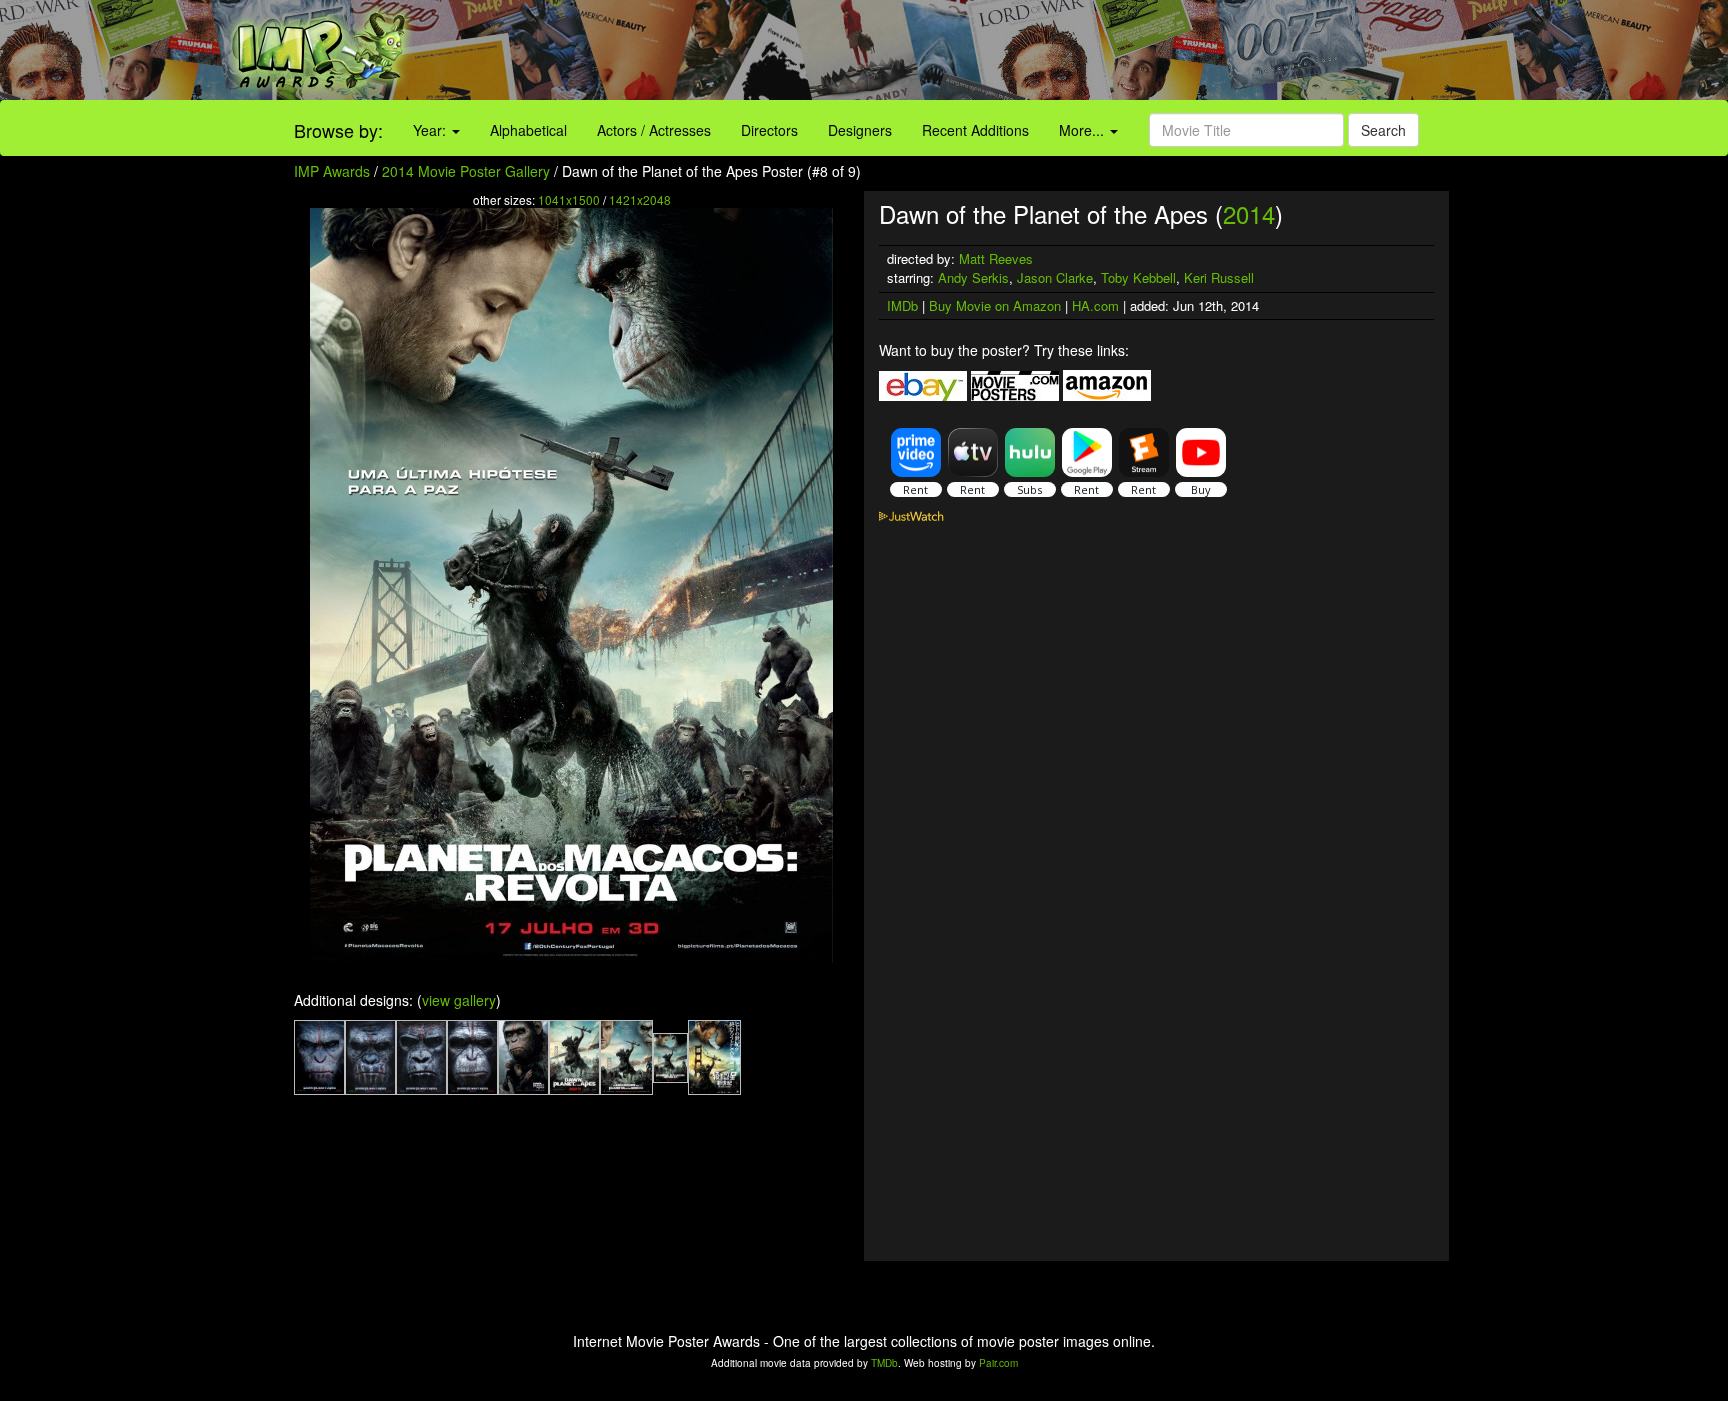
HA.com (1095, 305)
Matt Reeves (996, 258)
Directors (769, 130)
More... (1083, 130)
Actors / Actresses (654, 130)
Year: (431, 130)
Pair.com (998, 1363)
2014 (1249, 213)
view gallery (459, 1000)
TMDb (884, 1363)
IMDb (902, 305)
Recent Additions (975, 130)
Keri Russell (1219, 277)
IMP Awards (332, 171)
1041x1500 (569, 199)
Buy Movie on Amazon (995, 305)
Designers (860, 130)
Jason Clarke (1055, 277)
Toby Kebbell (1138, 277)
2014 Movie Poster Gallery (466, 171)
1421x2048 (640, 199)
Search (1383, 130)
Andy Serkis (973, 277)
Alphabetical (528, 130)
